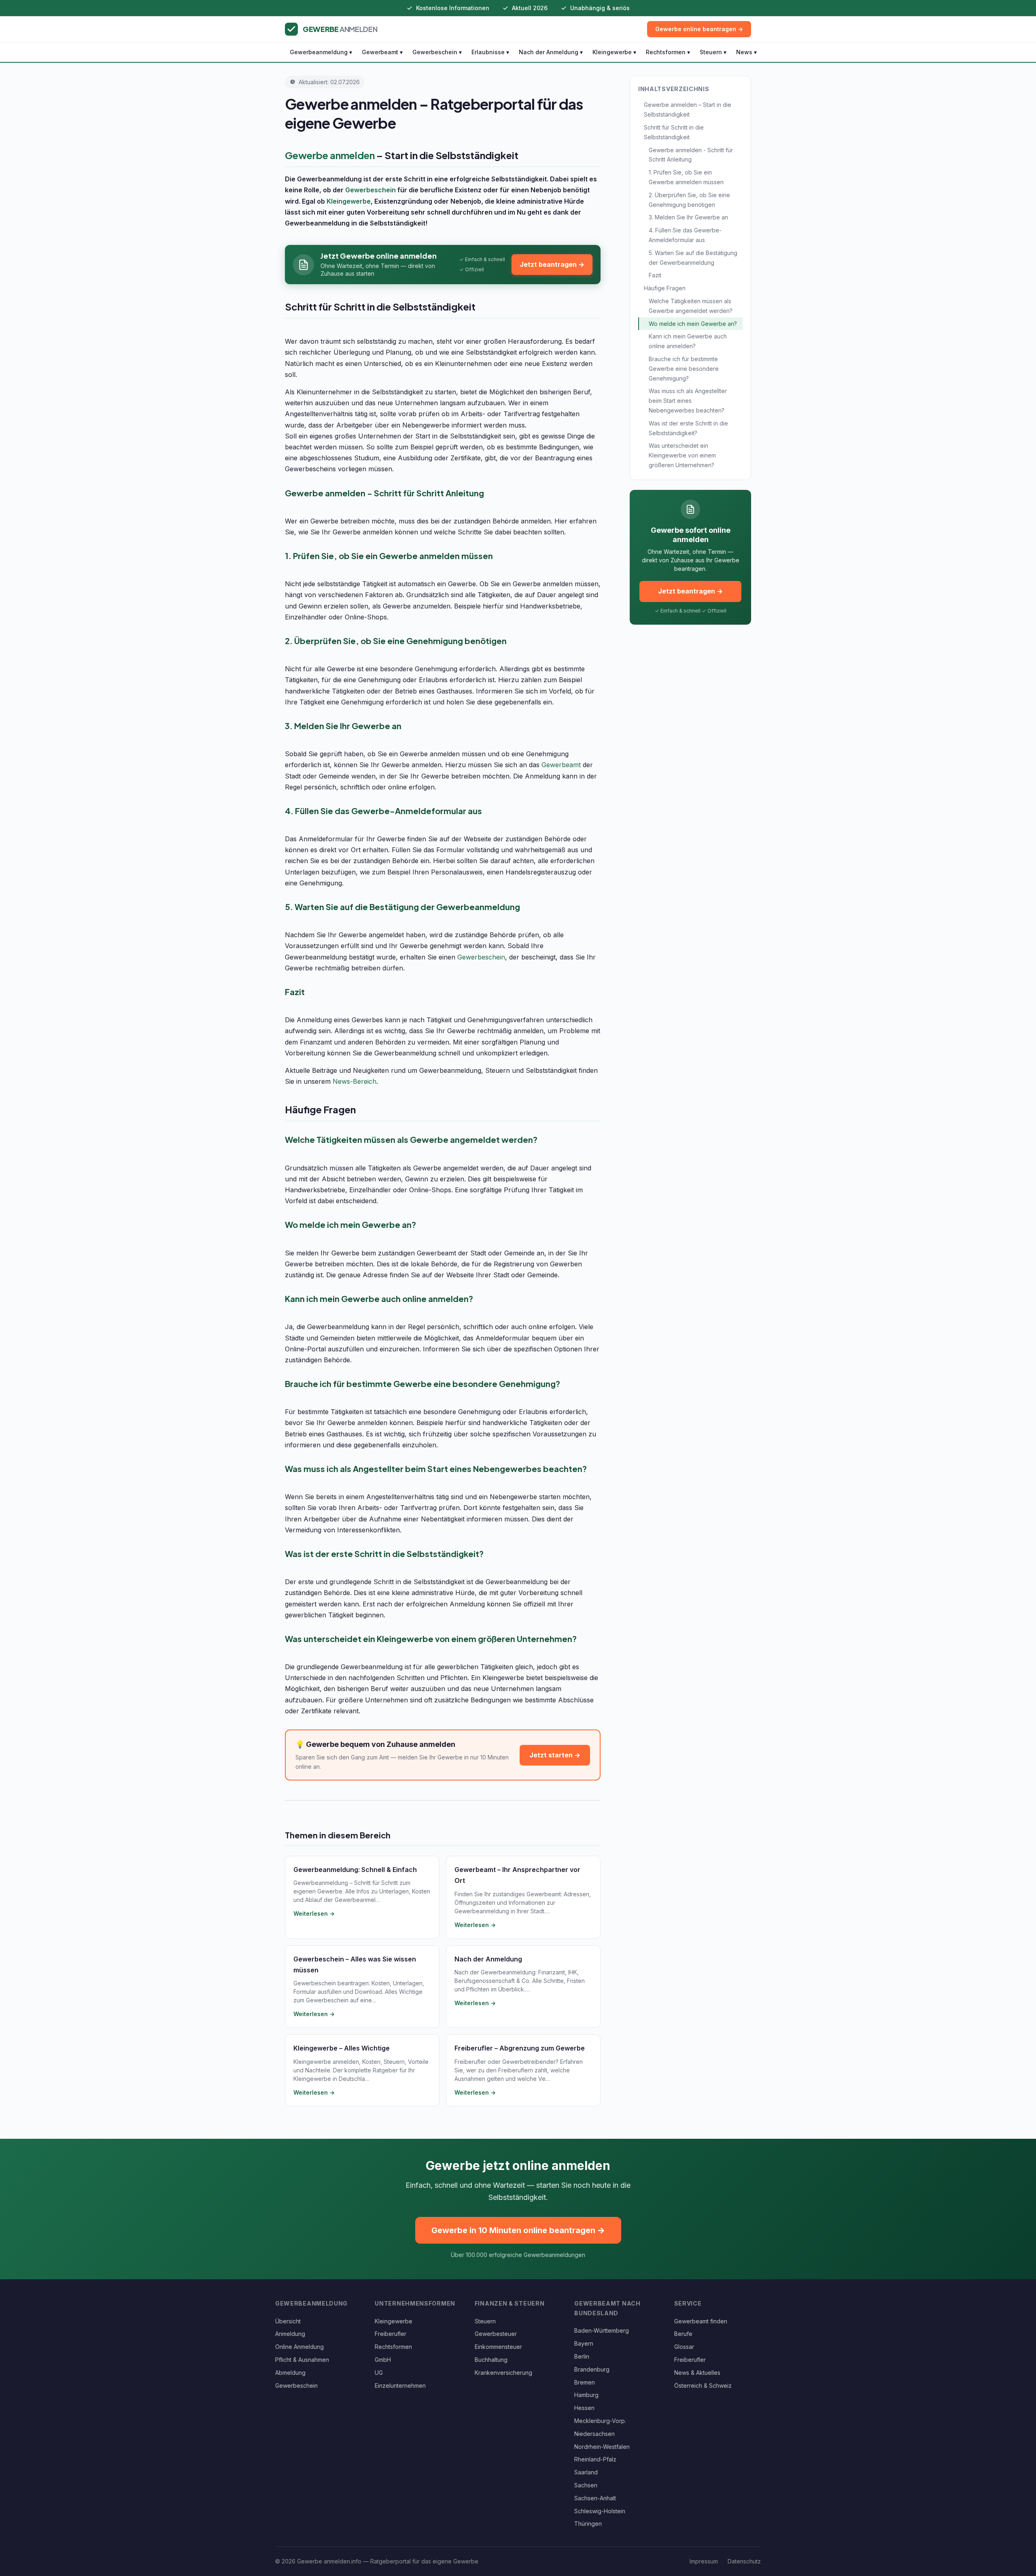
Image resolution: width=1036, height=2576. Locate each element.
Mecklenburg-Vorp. (600, 2421)
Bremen (585, 2382)
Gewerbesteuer (496, 2334)
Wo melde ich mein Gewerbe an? (693, 324)
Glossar (684, 2347)
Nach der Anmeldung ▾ (551, 52)
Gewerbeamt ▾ (382, 52)
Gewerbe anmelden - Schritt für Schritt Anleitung (691, 155)
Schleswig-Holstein (600, 2511)
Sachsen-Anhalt (595, 2498)
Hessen (584, 2408)
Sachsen (586, 2485)
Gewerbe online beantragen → (699, 29)
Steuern (485, 2321)
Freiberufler (391, 2334)
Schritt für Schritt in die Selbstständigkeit (674, 132)
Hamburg (586, 2395)
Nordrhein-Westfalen (602, 2447)
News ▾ (746, 52)
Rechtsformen (393, 2347)
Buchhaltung (491, 2360)
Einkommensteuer (498, 2347)
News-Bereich (355, 1081)
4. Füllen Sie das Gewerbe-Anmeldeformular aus (685, 235)
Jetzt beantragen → (552, 264)
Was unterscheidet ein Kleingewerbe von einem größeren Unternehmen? (682, 455)
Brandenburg (592, 2369)
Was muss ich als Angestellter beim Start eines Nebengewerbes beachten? (688, 401)
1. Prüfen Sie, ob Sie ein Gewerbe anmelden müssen (686, 177)
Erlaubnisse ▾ (490, 52)
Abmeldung (290, 2373)
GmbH (383, 2360)
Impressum (704, 2561)
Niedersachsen (594, 2434)
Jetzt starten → (555, 1755)
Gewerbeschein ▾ (437, 52)
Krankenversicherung (503, 2373)
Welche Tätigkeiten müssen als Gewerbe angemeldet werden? (691, 306)
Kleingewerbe (349, 201)
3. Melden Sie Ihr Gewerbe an (688, 217)
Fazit (655, 275)
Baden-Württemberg (602, 2330)
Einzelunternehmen (400, 2386)
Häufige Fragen (665, 288)
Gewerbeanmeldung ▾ (321, 52)
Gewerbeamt (561, 765)
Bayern (584, 2343)
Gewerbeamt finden (701, 2321)
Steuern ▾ (713, 52)
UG (379, 2373)
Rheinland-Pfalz (595, 2459)
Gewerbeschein (370, 190)
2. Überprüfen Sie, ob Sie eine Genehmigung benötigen (689, 200)
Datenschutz (744, 2561)
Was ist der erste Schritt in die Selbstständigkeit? (688, 428)
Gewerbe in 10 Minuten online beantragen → (518, 2230)
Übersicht (288, 2321)
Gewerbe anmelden (330, 155)
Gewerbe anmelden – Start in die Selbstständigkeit (688, 110)
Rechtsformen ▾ (668, 52)
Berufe (683, 2334)
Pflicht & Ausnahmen (302, 2360)
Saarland (586, 2472)
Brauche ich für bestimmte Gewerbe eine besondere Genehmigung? (684, 369)
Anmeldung (290, 2334)
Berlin (582, 2356)
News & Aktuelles (697, 2373)
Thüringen (588, 2524)
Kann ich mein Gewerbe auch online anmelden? (688, 341)
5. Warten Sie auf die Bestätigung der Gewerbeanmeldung (693, 258)
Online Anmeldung (299, 2347)
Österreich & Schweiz (703, 2386)
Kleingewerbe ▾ (614, 52)
